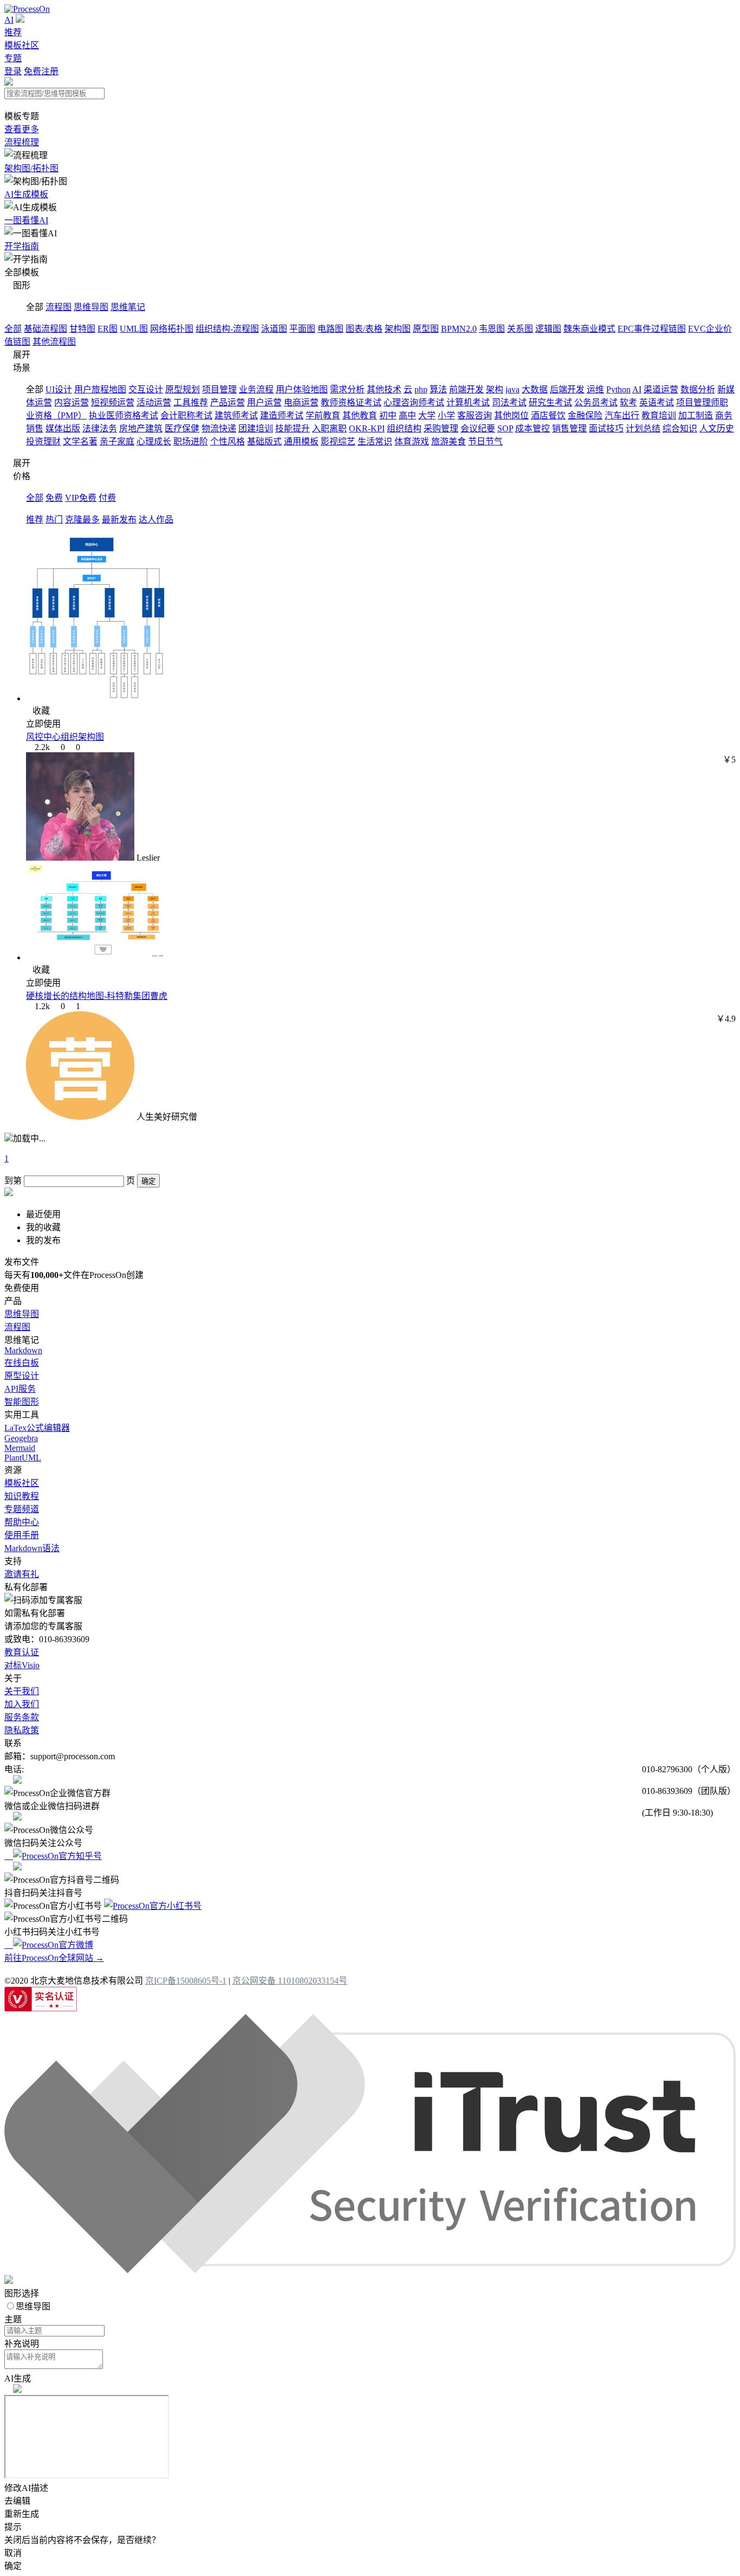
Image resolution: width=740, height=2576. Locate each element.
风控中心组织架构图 (65, 737)
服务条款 (22, 1717)
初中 (388, 415)
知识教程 (22, 1496)
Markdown (23, 1350)
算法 (438, 389)
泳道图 (274, 329)
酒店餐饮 (548, 415)
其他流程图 (54, 342)
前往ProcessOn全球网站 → (54, 1958)
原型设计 (22, 1376)
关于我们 (22, 1691)
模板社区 (22, 45)
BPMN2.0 (459, 329)
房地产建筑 (141, 428)
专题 (13, 58)
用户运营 (264, 402)
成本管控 (533, 428)
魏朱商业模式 (589, 329)
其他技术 (384, 389)
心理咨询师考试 (414, 402)
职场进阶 (191, 441)
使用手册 (22, 1535)
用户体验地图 (302, 389)
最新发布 (119, 519)
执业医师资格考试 (124, 415)
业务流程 (256, 389)
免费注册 (41, 71)
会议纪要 (478, 428)
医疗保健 (182, 428)
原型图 (426, 329)
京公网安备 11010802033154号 (290, 1981)
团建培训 (256, 428)
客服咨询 (475, 415)
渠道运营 (661, 389)
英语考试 (657, 402)
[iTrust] (370, 2270)
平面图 (302, 329)
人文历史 (717, 428)
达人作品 (156, 519)
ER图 (108, 329)
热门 (54, 519)
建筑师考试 (236, 415)
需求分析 (347, 389)
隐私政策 (22, 1730)
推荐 (13, 32)
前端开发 (466, 389)
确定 (148, 1181)
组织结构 (404, 428)
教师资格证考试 (351, 402)
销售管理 (569, 428)
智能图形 (22, 1402)
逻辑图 (548, 329)
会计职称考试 (186, 415)
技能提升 (293, 428)
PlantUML (23, 1458)
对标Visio (22, 1665)
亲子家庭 (117, 441)
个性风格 (228, 441)
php (421, 389)
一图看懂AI (26, 220)
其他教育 (360, 415)
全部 (13, 329)
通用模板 (301, 441)
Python (618, 389)
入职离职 (329, 428)
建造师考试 (282, 415)
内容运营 (72, 402)
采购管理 (441, 428)
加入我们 (22, 1704)
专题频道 (22, 1509)
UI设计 (59, 389)
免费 (54, 498)
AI (9, 20)
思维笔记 (128, 307)
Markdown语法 (32, 1548)
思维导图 (91, 307)
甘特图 (82, 329)
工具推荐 (191, 402)
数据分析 (698, 389)
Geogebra (21, 1438)
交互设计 (146, 389)
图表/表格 (364, 329)
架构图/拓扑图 (31, 168)
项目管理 (219, 389)
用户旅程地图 (100, 389)
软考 (628, 402)
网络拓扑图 (172, 329)
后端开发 (567, 389)
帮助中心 (22, 1522)
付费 (107, 498)
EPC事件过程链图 (652, 329)
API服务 (20, 1389)
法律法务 (100, 428)
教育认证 (22, 1652)
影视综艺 (338, 441)
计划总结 (643, 428)
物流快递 (219, 428)
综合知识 (680, 428)
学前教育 (323, 415)
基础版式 (264, 441)
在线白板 (22, 1363)
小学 (446, 415)
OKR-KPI (367, 428)
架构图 (398, 329)
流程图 (59, 307)
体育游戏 (412, 441)
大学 (427, 415)
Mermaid (20, 1448)
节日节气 (485, 441)
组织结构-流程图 (227, 329)
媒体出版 (63, 428)
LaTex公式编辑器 (37, 1428)
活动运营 (154, 402)
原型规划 (183, 389)
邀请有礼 (22, 1574)
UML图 (134, 329)
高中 (407, 415)
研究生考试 (550, 402)
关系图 (520, 329)
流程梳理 (22, 142)
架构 (495, 389)
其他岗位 (511, 415)
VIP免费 (81, 498)
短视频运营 (113, 402)
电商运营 (301, 402)
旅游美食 (449, 441)
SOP (505, 428)
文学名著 (80, 441)
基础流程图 (46, 329)
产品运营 (228, 402)
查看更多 (22, 129)
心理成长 (154, 441)
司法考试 (509, 402)
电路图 (330, 329)
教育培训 (659, 415)
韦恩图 (492, 329)
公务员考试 (596, 402)
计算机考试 (468, 402)
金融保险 (585, 415)
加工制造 (696, 415)
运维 (595, 389)
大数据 (535, 389)
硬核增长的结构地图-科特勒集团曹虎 (97, 996)
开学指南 (22, 246)
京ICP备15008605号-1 (186, 1981)
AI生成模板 (26, 194)
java (512, 389)
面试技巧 (606, 428)
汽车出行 (622, 415)
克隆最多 (82, 519)
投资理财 (43, 441)
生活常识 (375, 441)
